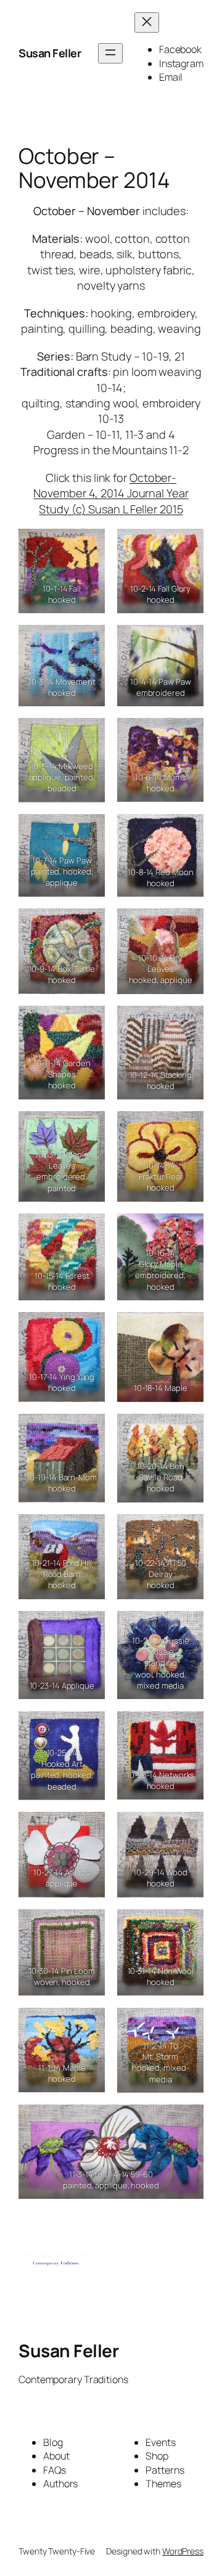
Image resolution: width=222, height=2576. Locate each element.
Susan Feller (50, 53)
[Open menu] (110, 53)
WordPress (183, 2551)
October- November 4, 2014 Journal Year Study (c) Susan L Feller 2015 (111, 493)
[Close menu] (147, 22)
